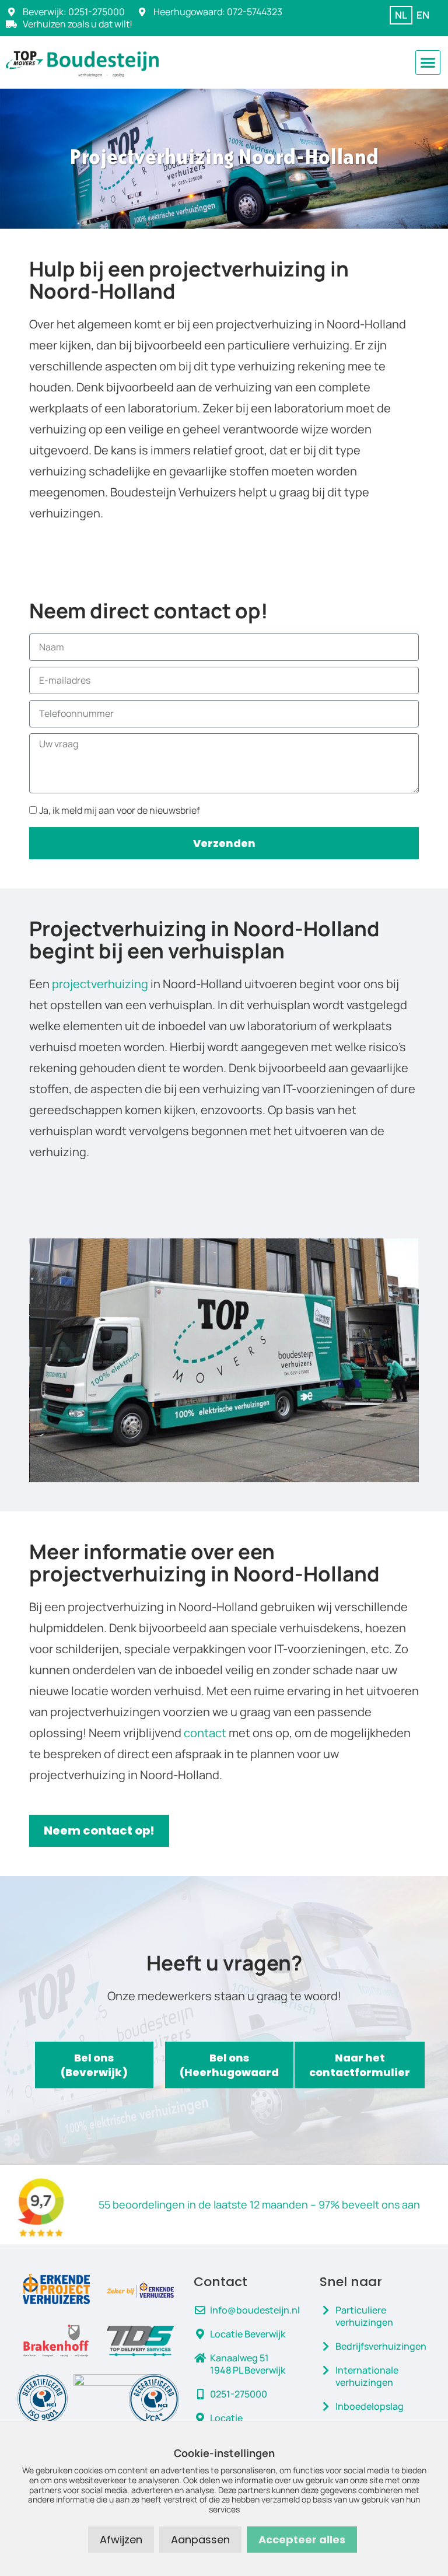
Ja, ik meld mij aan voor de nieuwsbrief (120, 810)
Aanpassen (200, 2540)
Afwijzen (121, 2540)
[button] (428, 63)
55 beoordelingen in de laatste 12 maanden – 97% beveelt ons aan (259, 2204)
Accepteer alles (302, 2540)
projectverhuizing (100, 984)
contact (205, 1733)
